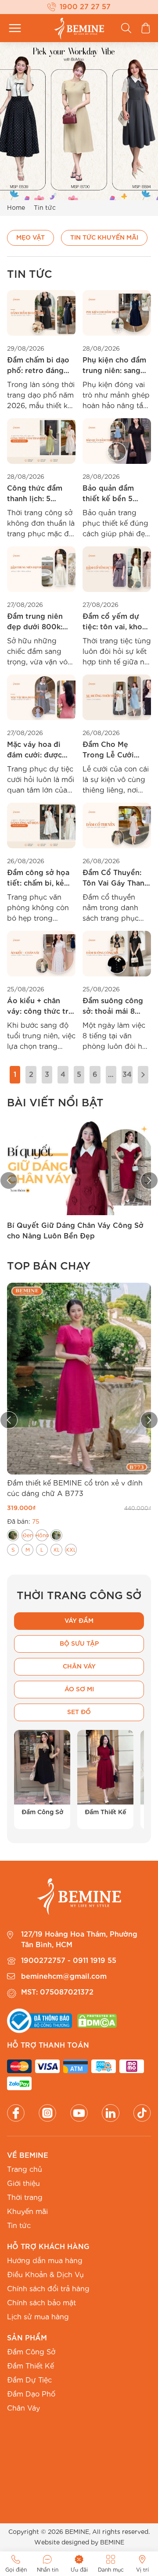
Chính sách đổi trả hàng (48, 2289)
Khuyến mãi (27, 2212)
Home (16, 208)
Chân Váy (23, 2408)
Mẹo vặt (31, 238)
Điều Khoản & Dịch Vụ (45, 2275)
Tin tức (19, 2226)
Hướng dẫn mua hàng (45, 2261)
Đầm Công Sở (31, 2352)
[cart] (146, 28)
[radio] (13, 1535)
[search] (126, 28)
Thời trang (25, 2198)
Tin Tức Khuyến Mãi (104, 238)
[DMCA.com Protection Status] (97, 2021)
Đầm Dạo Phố (31, 2394)
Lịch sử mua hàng (38, 2317)
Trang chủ (25, 2170)
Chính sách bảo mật (41, 2303)
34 (127, 1075)
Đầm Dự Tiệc (29, 2380)
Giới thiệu (23, 2184)
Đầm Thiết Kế (31, 2366)
